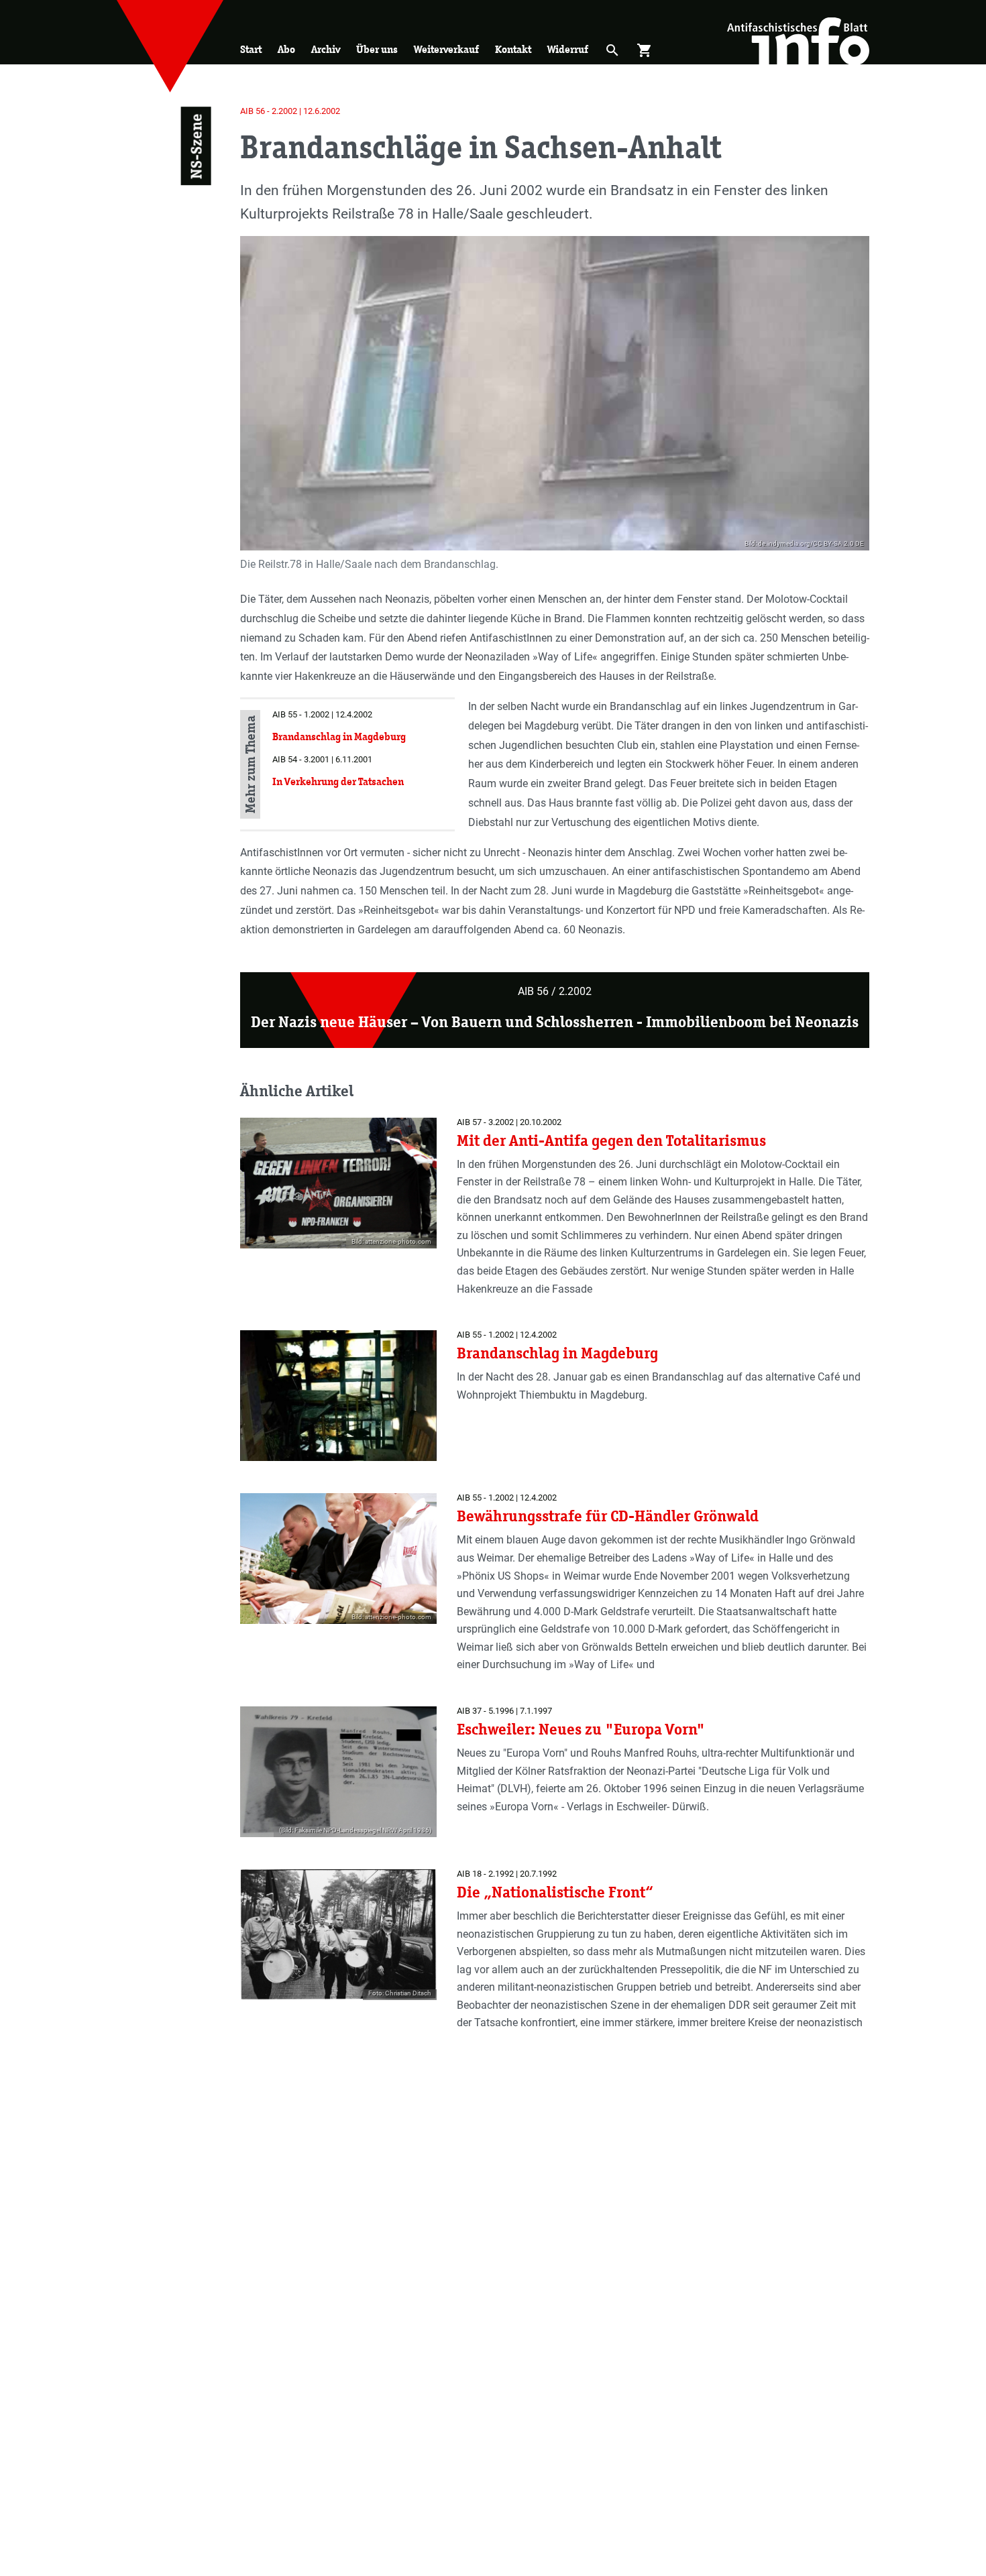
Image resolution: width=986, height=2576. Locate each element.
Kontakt (513, 49)
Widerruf (568, 49)
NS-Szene (196, 146)
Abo (286, 49)
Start (251, 49)
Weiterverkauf (446, 49)
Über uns (377, 49)
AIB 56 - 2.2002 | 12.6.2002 (290, 111)
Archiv (326, 49)
